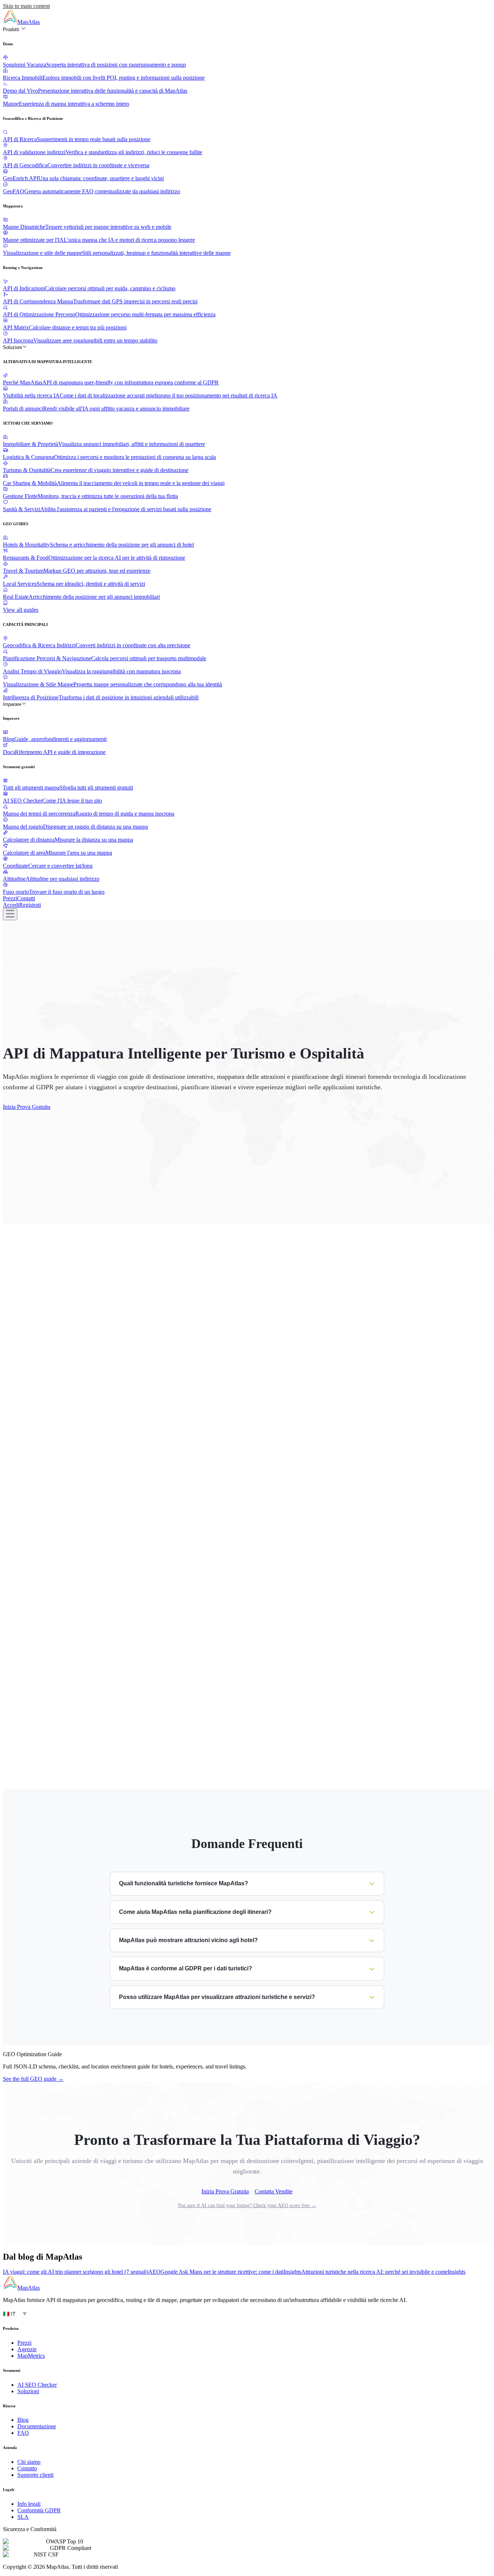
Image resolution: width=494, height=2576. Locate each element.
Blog (23, 2420)
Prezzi (10, 898)
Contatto (27, 2468)
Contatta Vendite (274, 2191)
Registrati (30, 905)
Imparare (12, 704)
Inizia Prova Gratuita (27, 1107)
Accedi (11, 905)
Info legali (29, 2504)
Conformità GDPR (39, 2510)
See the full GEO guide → (33, 2079)
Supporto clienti (35, 2475)
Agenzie (27, 2349)
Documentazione (37, 2426)
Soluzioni (12, 347)
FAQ (23, 2433)
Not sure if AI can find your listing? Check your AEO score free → (247, 2205)
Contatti (26, 898)
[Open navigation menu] (10, 914)
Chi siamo (29, 2462)
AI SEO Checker (37, 2385)
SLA (23, 2517)
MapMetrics (31, 2356)
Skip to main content (26, 6)
